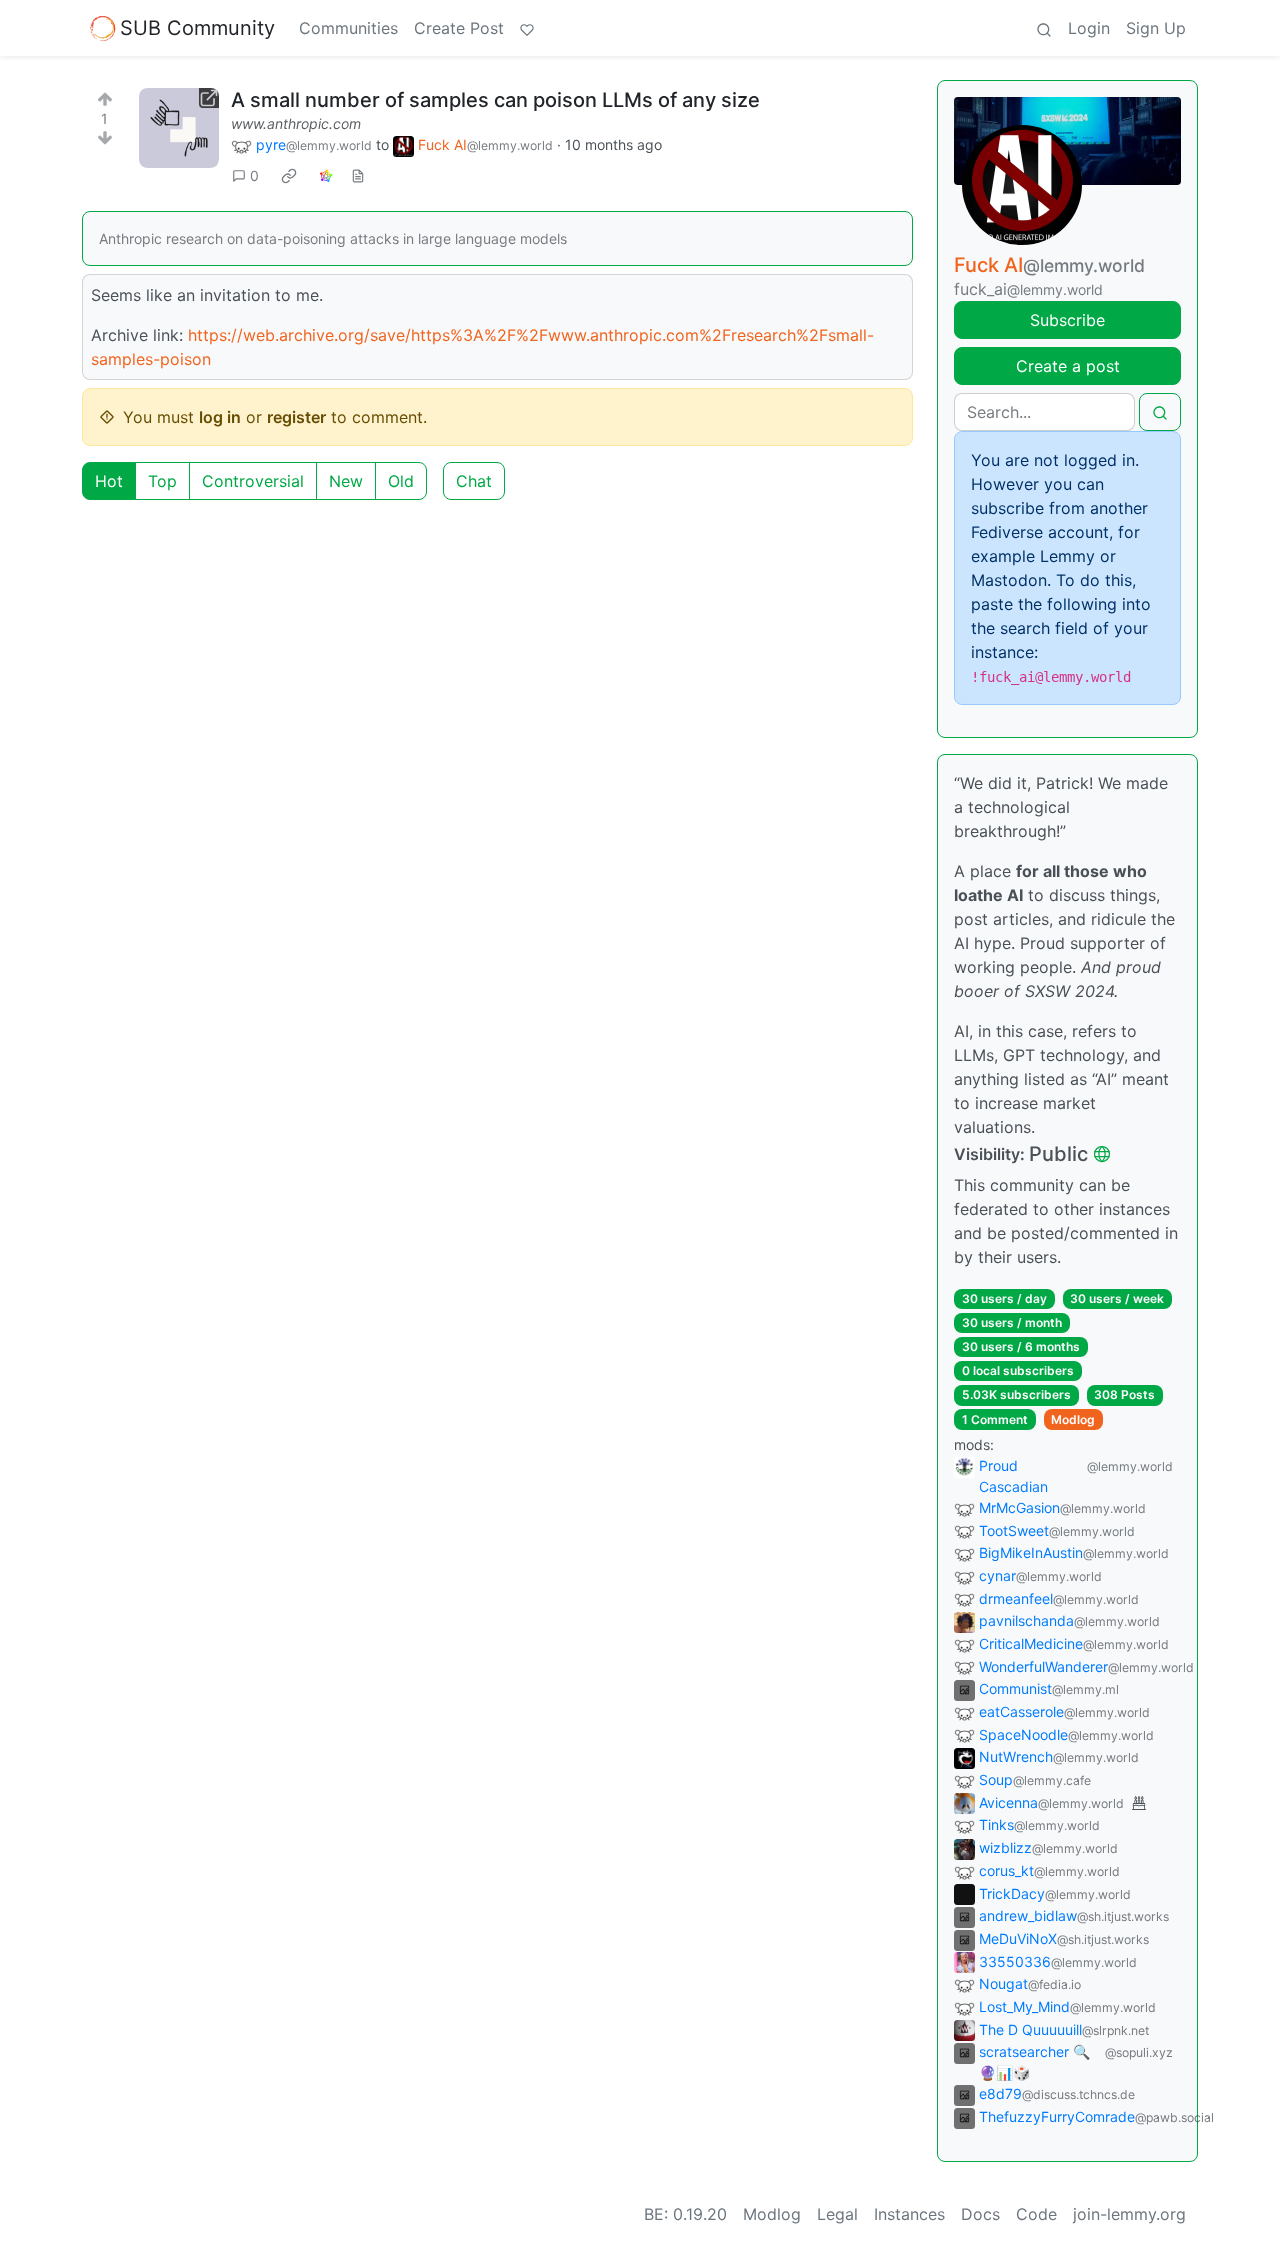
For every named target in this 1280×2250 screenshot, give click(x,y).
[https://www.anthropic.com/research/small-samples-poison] (179, 128)
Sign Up (1156, 28)
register (296, 417)
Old (401, 481)
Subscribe (1067, 320)
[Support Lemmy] (527, 28)
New (346, 481)
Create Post (459, 28)
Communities (348, 28)
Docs (980, 2214)
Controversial (253, 481)
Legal (837, 2214)
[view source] (358, 175)
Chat (474, 481)
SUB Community (197, 28)
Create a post (1068, 366)
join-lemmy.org (1129, 2214)
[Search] (1044, 28)
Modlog (1073, 1419)
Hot (109, 481)
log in (220, 417)
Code (1036, 2214)
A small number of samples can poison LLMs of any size (495, 100)
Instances (909, 2214)
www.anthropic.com (296, 123)
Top (162, 481)
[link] (289, 176)
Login (1089, 28)
